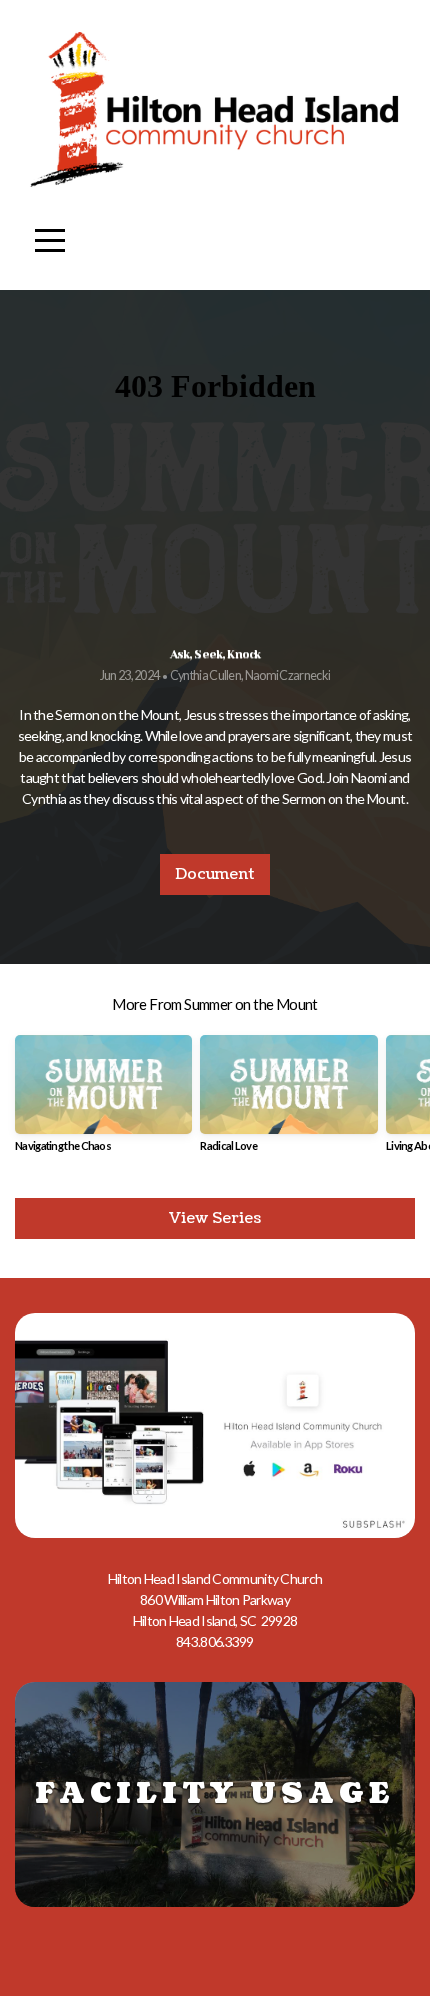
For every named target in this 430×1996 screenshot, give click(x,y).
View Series (215, 1218)
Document (215, 874)
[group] (103, 1101)
